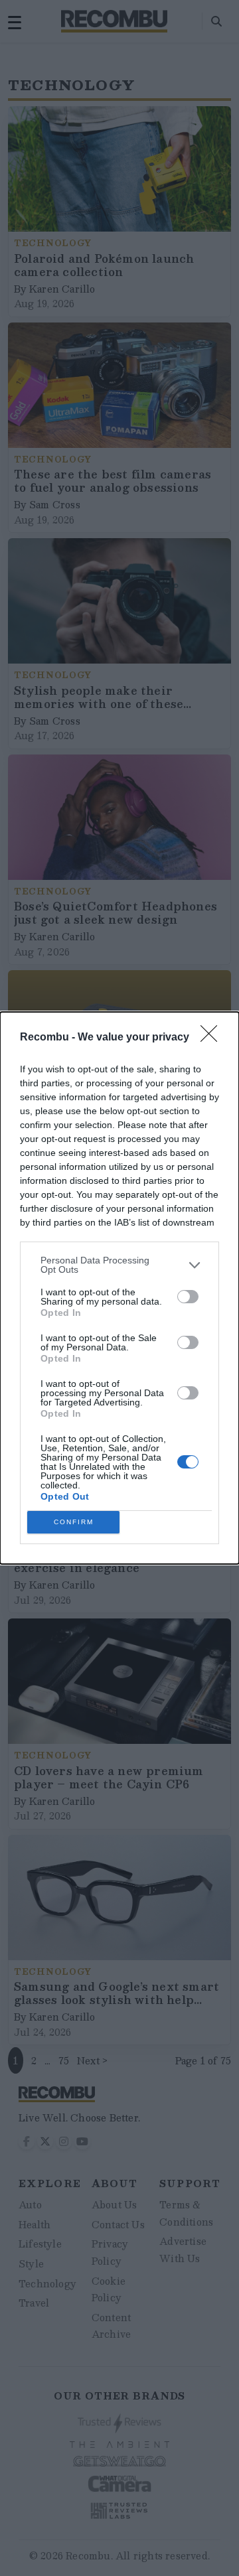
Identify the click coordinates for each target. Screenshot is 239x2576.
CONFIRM (74, 1522)
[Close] (213, 1038)
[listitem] (119, 1265)
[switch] (188, 1297)
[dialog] (119, 1288)
